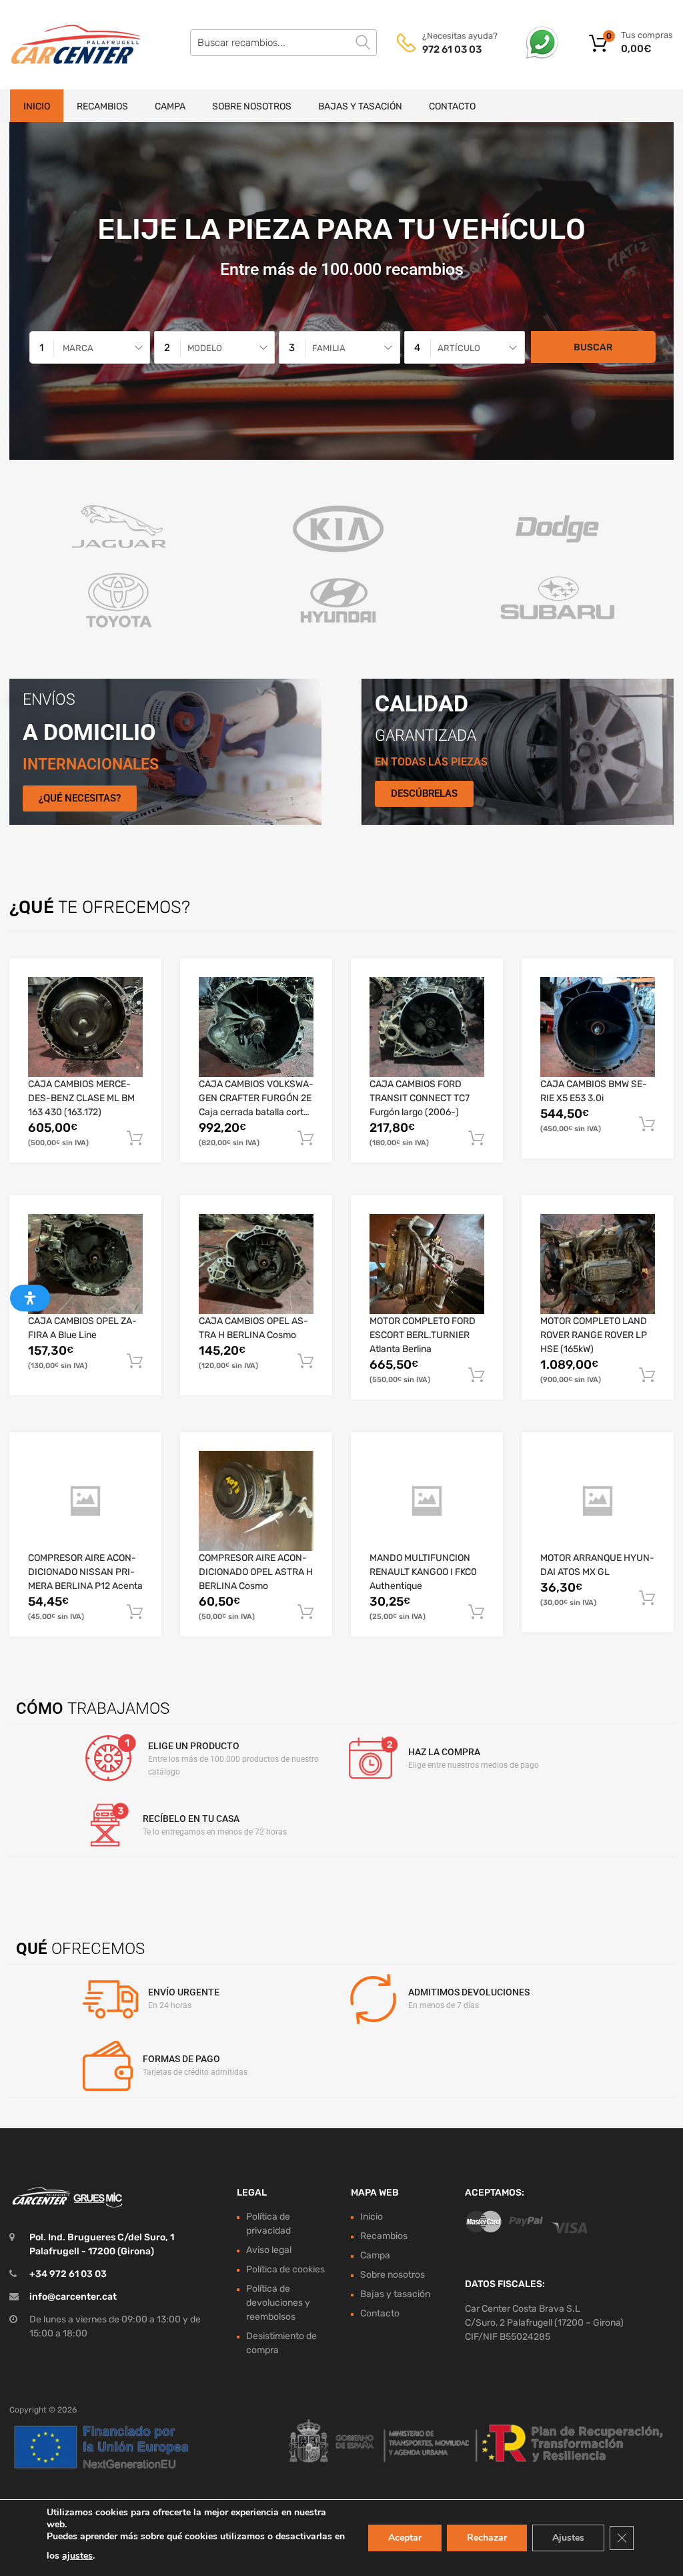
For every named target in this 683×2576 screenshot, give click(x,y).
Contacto (452, 106)
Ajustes (568, 2538)
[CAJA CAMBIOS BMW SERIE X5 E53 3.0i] (598, 1027)
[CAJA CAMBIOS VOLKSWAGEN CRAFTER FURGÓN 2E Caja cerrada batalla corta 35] (256, 1027)
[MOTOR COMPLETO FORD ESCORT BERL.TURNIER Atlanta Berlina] (427, 1264)
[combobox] (90, 347)
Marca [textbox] (78, 348)
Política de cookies (285, 2269)
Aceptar (405, 2538)
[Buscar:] (283, 43)
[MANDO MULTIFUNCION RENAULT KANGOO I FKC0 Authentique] (427, 1502)
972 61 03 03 (452, 49)
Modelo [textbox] (205, 348)
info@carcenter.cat (73, 2297)
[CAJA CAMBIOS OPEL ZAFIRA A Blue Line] (85, 1264)
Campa (170, 106)
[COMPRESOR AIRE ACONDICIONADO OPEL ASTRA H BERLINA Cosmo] (256, 1501)
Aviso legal (269, 2250)
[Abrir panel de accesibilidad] (30, 1298)
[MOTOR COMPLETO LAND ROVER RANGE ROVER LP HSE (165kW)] (598, 1264)
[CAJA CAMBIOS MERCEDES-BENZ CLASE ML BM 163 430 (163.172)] (85, 1027)
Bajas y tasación (360, 106)
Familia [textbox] (329, 348)
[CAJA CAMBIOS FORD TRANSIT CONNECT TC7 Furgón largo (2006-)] (427, 1027)
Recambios (102, 106)
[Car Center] (67, 45)
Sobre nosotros (252, 106)
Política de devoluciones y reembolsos (278, 2303)
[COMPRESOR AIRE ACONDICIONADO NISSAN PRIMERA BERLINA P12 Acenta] (85, 1502)
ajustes (77, 2556)
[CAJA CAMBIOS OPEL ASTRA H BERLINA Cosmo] (256, 1264)
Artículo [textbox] (459, 348)
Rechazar (487, 2538)
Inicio (37, 106)
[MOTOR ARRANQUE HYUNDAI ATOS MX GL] (598, 1502)
